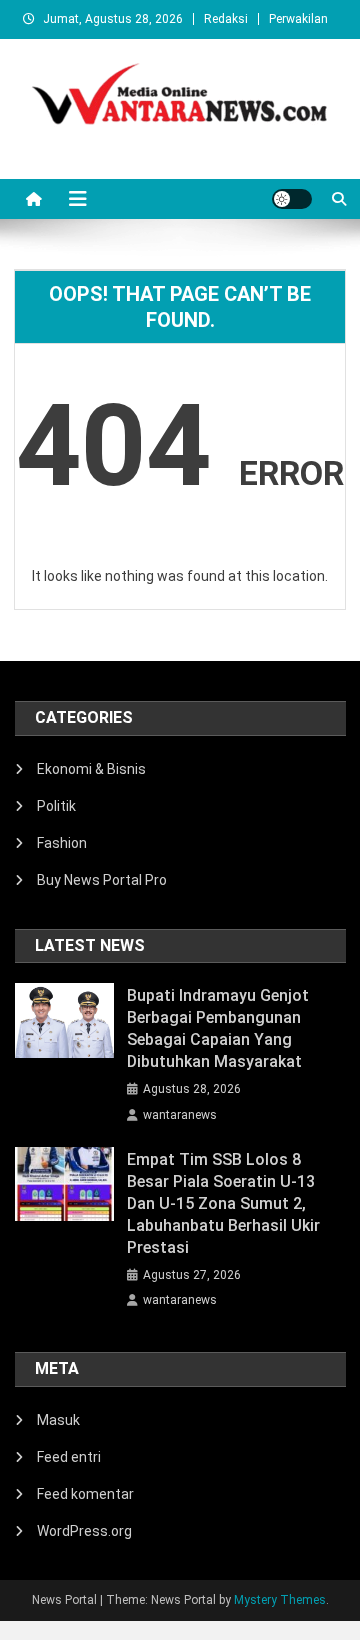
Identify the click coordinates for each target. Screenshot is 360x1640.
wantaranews (180, 1115)
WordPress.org (84, 1531)
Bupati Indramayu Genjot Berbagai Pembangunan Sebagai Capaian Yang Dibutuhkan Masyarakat (218, 1028)
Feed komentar (85, 1494)
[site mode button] (292, 199)
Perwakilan (298, 19)
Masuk (58, 1420)
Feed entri (69, 1457)
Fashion (62, 843)
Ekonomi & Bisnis (91, 769)
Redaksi (226, 19)
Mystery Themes (280, 1600)
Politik (56, 806)
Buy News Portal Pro (102, 880)
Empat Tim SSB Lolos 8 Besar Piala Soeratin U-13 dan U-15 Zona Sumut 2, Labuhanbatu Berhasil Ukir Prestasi (223, 1203)
